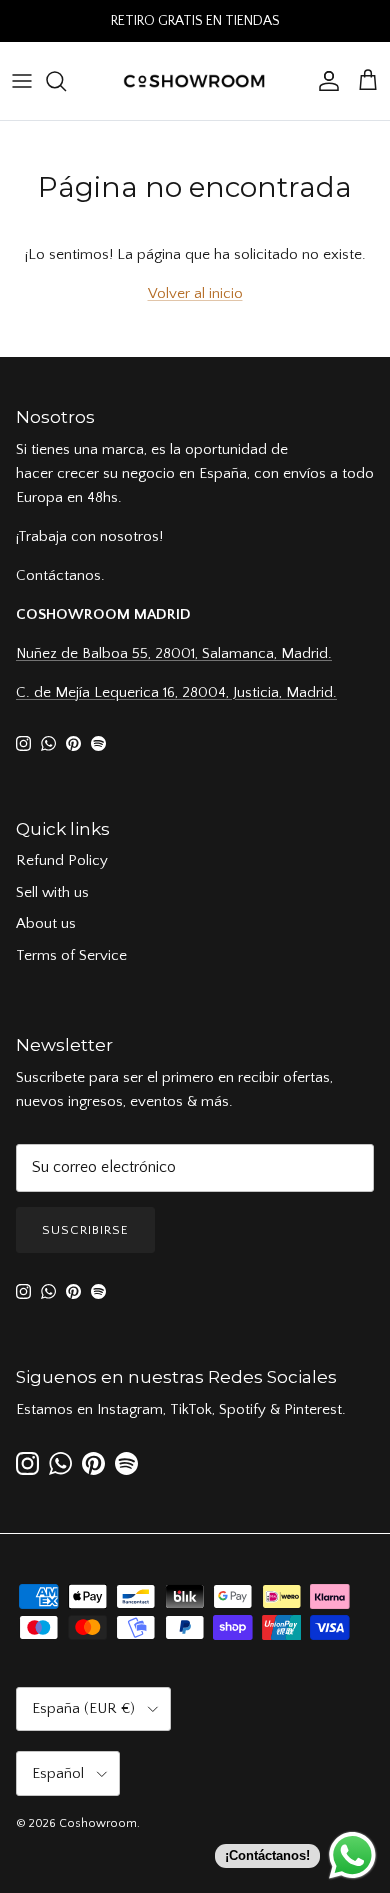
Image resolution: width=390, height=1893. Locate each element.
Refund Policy (62, 860)
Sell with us (52, 892)
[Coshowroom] (195, 81)
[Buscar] (66, 81)
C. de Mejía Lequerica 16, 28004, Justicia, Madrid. (176, 692)
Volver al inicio (195, 293)
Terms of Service (71, 955)
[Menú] (22, 81)
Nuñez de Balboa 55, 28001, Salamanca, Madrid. (174, 653)
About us (46, 923)
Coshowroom (98, 1823)
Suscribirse (85, 1230)
